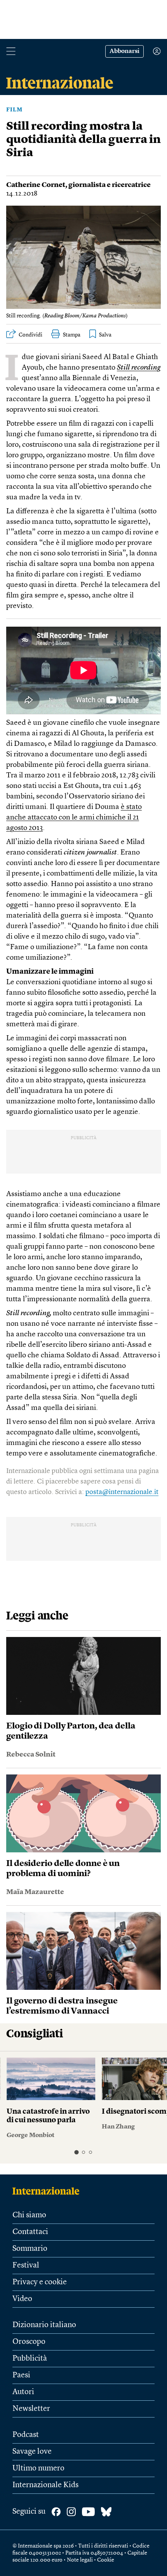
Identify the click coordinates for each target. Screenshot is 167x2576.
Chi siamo (29, 2215)
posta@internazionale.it (122, 1492)
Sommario (30, 2249)
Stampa (72, 335)
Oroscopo (29, 2342)
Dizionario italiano (44, 2325)
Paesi (21, 2375)
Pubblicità (30, 2359)
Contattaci (30, 2232)
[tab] (76, 2152)
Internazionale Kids (45, 2485)
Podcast (26, 2435)
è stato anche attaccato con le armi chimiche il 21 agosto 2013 (74, 818)
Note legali (80, 2560)
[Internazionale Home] (48, 2191)
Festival (26, 2266)
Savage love (32, 2452)
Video (22, 2299)
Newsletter (31, 2409)
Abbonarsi (124, 51)
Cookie (106, 2560)
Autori (23, 2392)
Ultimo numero (38, 2469)
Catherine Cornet (36, 185)
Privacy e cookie (40, 2282)
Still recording (139, 368)
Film (14, 110)
